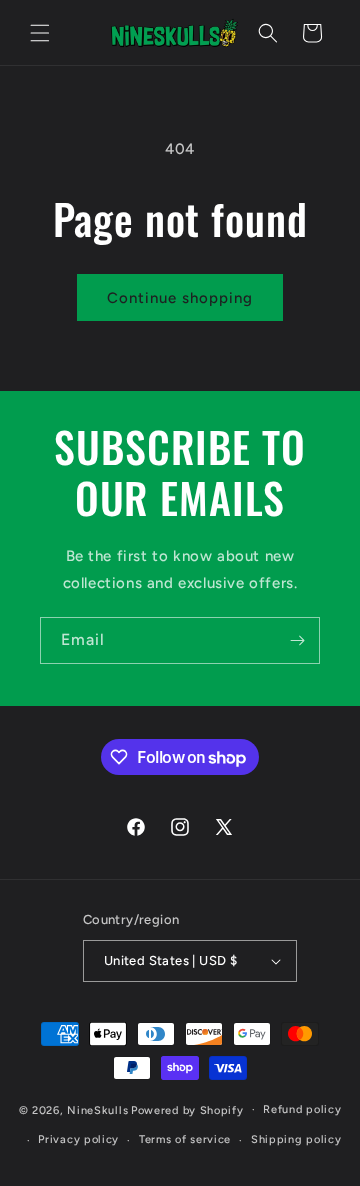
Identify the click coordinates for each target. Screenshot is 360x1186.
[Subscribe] (297, 640)
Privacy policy (78, 1139)
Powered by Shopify (187, 1109)
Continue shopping (180, 298)
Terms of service (185, 1139)
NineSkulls (97, 1109)
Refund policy (302, 1109)
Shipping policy (296, 1139)
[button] (40, 33)
